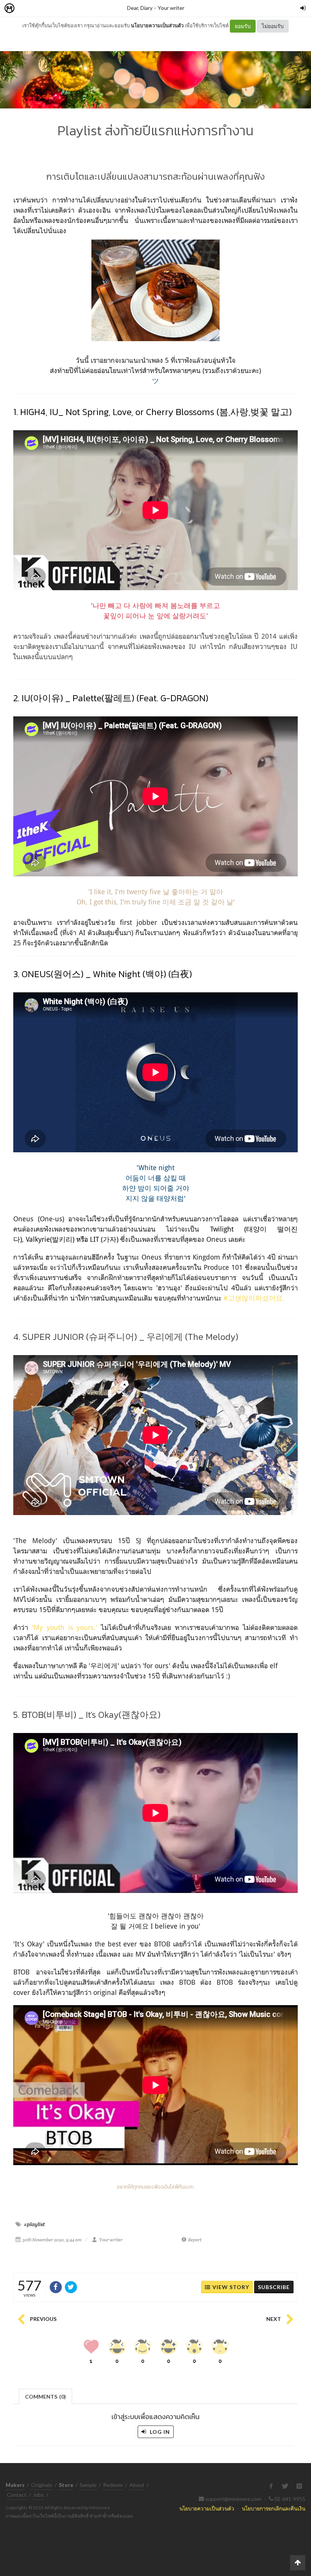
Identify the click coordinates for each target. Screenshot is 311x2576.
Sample (88, 2485)
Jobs (38, 2495)
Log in (159, 2432)
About (137, 2485)
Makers (26, 9)
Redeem (113, 2485)
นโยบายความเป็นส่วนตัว (157, 25)
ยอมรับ (243, 26)
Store (53, 9)
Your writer (171, 8)
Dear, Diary (140, 8)
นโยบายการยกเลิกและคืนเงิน (274, 2508)
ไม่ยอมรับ (273, 26)
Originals (42, 2485)
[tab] (46, 2396)
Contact (17, 2495)
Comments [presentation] (46, 2397)
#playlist (34, 2224)
